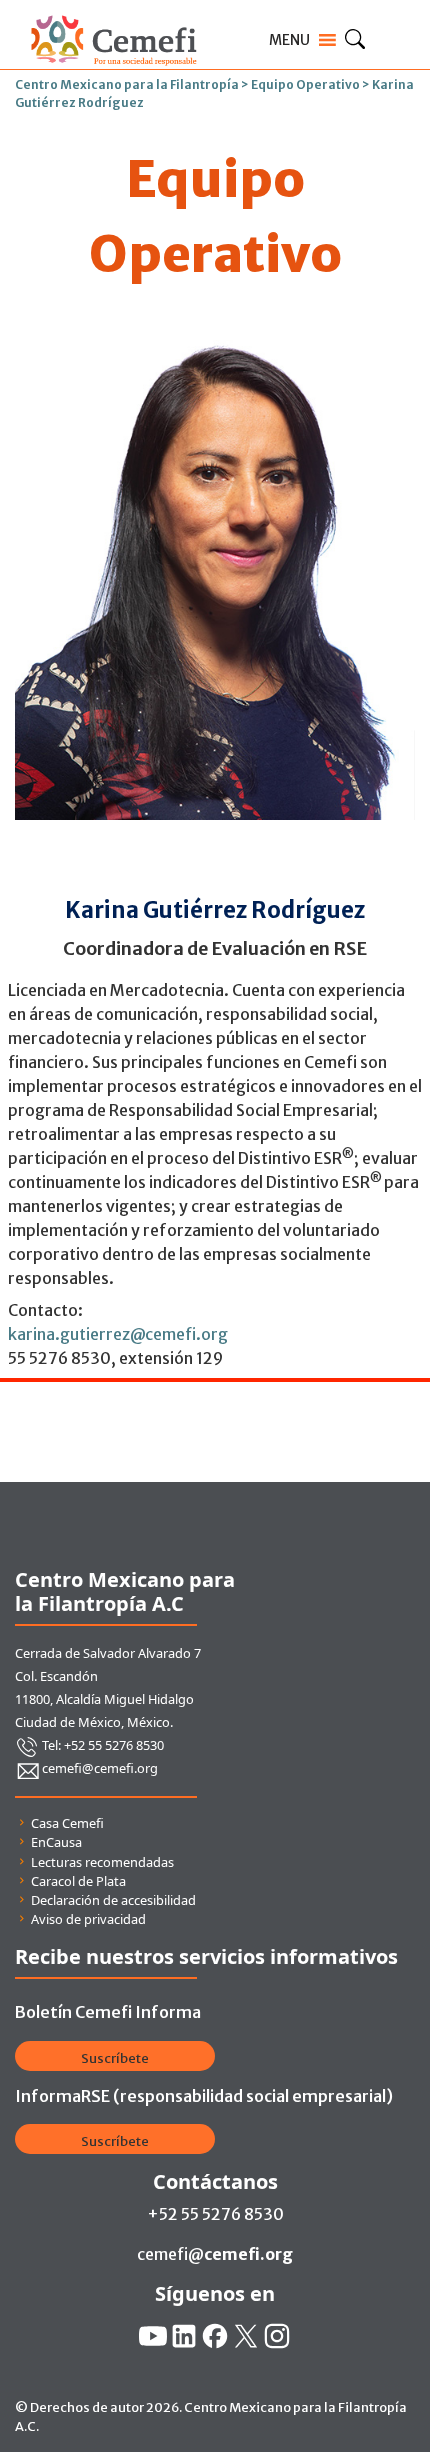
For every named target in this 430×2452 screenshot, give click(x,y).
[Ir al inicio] (113, 12)
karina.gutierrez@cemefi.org (118, 1334)
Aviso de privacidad (88, 1919)
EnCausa (56, 1842)
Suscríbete (115, 2058)
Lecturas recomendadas (102, 1862)
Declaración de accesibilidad (113, 1900)
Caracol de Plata (78, 1881)
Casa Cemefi (67, 1823)
